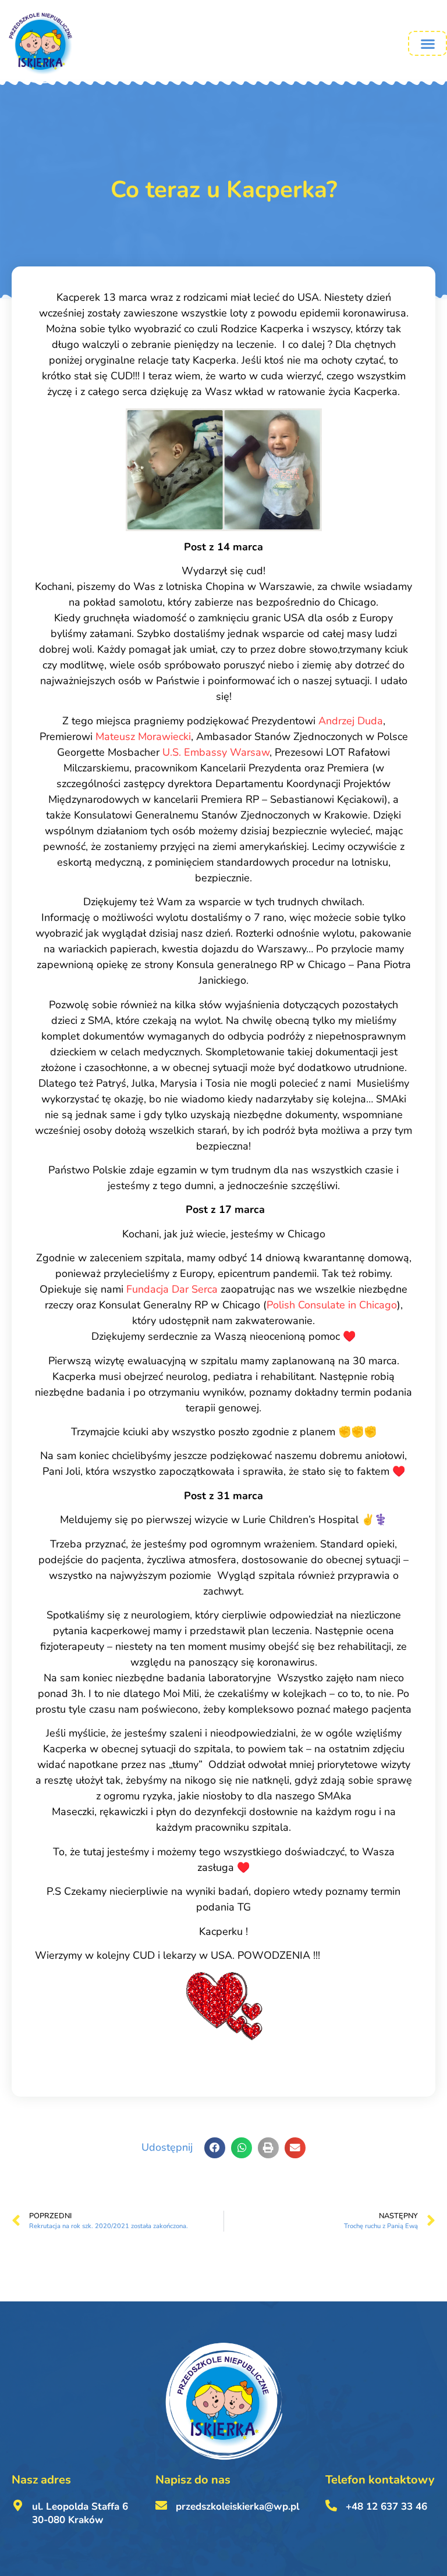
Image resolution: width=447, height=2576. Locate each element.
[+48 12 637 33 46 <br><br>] (331, 2506)
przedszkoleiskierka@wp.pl (237, 2506)
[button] (428, 43)
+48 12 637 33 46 (386, 2506)
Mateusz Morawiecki (143, 736)
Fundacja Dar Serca (172, 1289)
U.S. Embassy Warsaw (216, 752)
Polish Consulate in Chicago (332, 1305)
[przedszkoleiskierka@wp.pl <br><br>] (161, 2506)
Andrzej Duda (351, 721)
